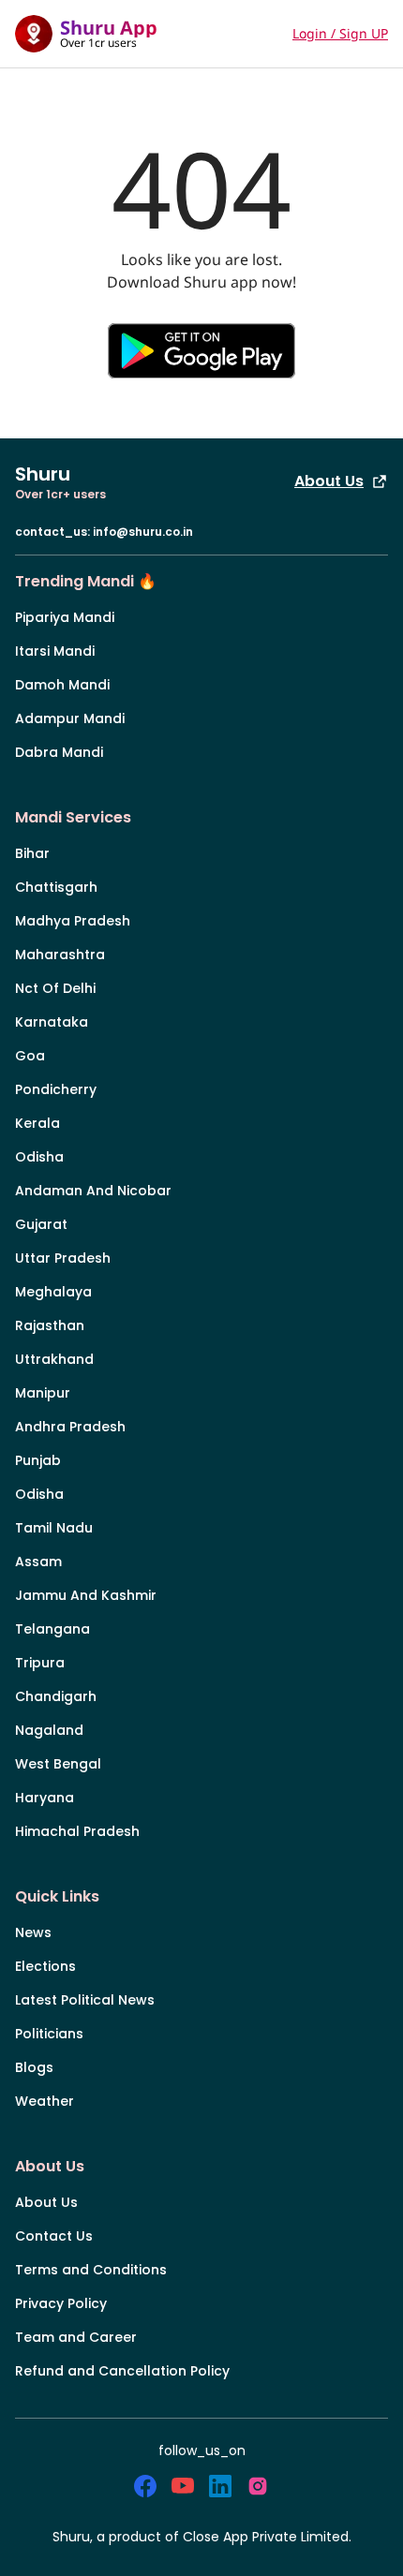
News (33, 1932)
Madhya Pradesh (73, 921)
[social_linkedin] (220, 2486)
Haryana (45, 1798)
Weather (45, 2101)
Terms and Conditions (91, 2270)
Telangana (52, 1629)
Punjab (38, 1460)
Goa (30, 1056)
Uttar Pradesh (63, 1258)
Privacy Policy (61, 2303)
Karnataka (52, 1022)
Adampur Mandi (70, 718)
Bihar (32, 853)
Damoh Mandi (62, 685)
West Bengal (58, 1764)
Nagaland (49, 1730)
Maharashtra (60, 955)
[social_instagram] (258, 2486)
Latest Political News (85, 2000)
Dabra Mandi (59, 752)
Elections (45, 1966)
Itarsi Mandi (55, 651)
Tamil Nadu (54, 1528)
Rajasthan (50, 1325)
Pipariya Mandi (65, 617)
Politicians (49, 2034)
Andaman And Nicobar (93, 1191)
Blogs (34, 2067)
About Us (329, 481)
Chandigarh (56, 1696)
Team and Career (76, 2337)
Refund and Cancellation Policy (122, 2371)
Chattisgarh (56, 887)
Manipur (43, 1393)
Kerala (37, 1123)
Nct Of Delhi (55, 988)
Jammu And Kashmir (86, 1595)
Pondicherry (56, 1089)
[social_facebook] (145, 2486)
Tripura (40, 1663)
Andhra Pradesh (70, 1427)
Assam (38, 1562)
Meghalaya (53, 1292)
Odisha (39, 1157)
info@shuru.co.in (143, 532)
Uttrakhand (54, 1359)
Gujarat (41, 1224)
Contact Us (54, 2236)
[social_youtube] (183, 2486)
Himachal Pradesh (77, 1831)
